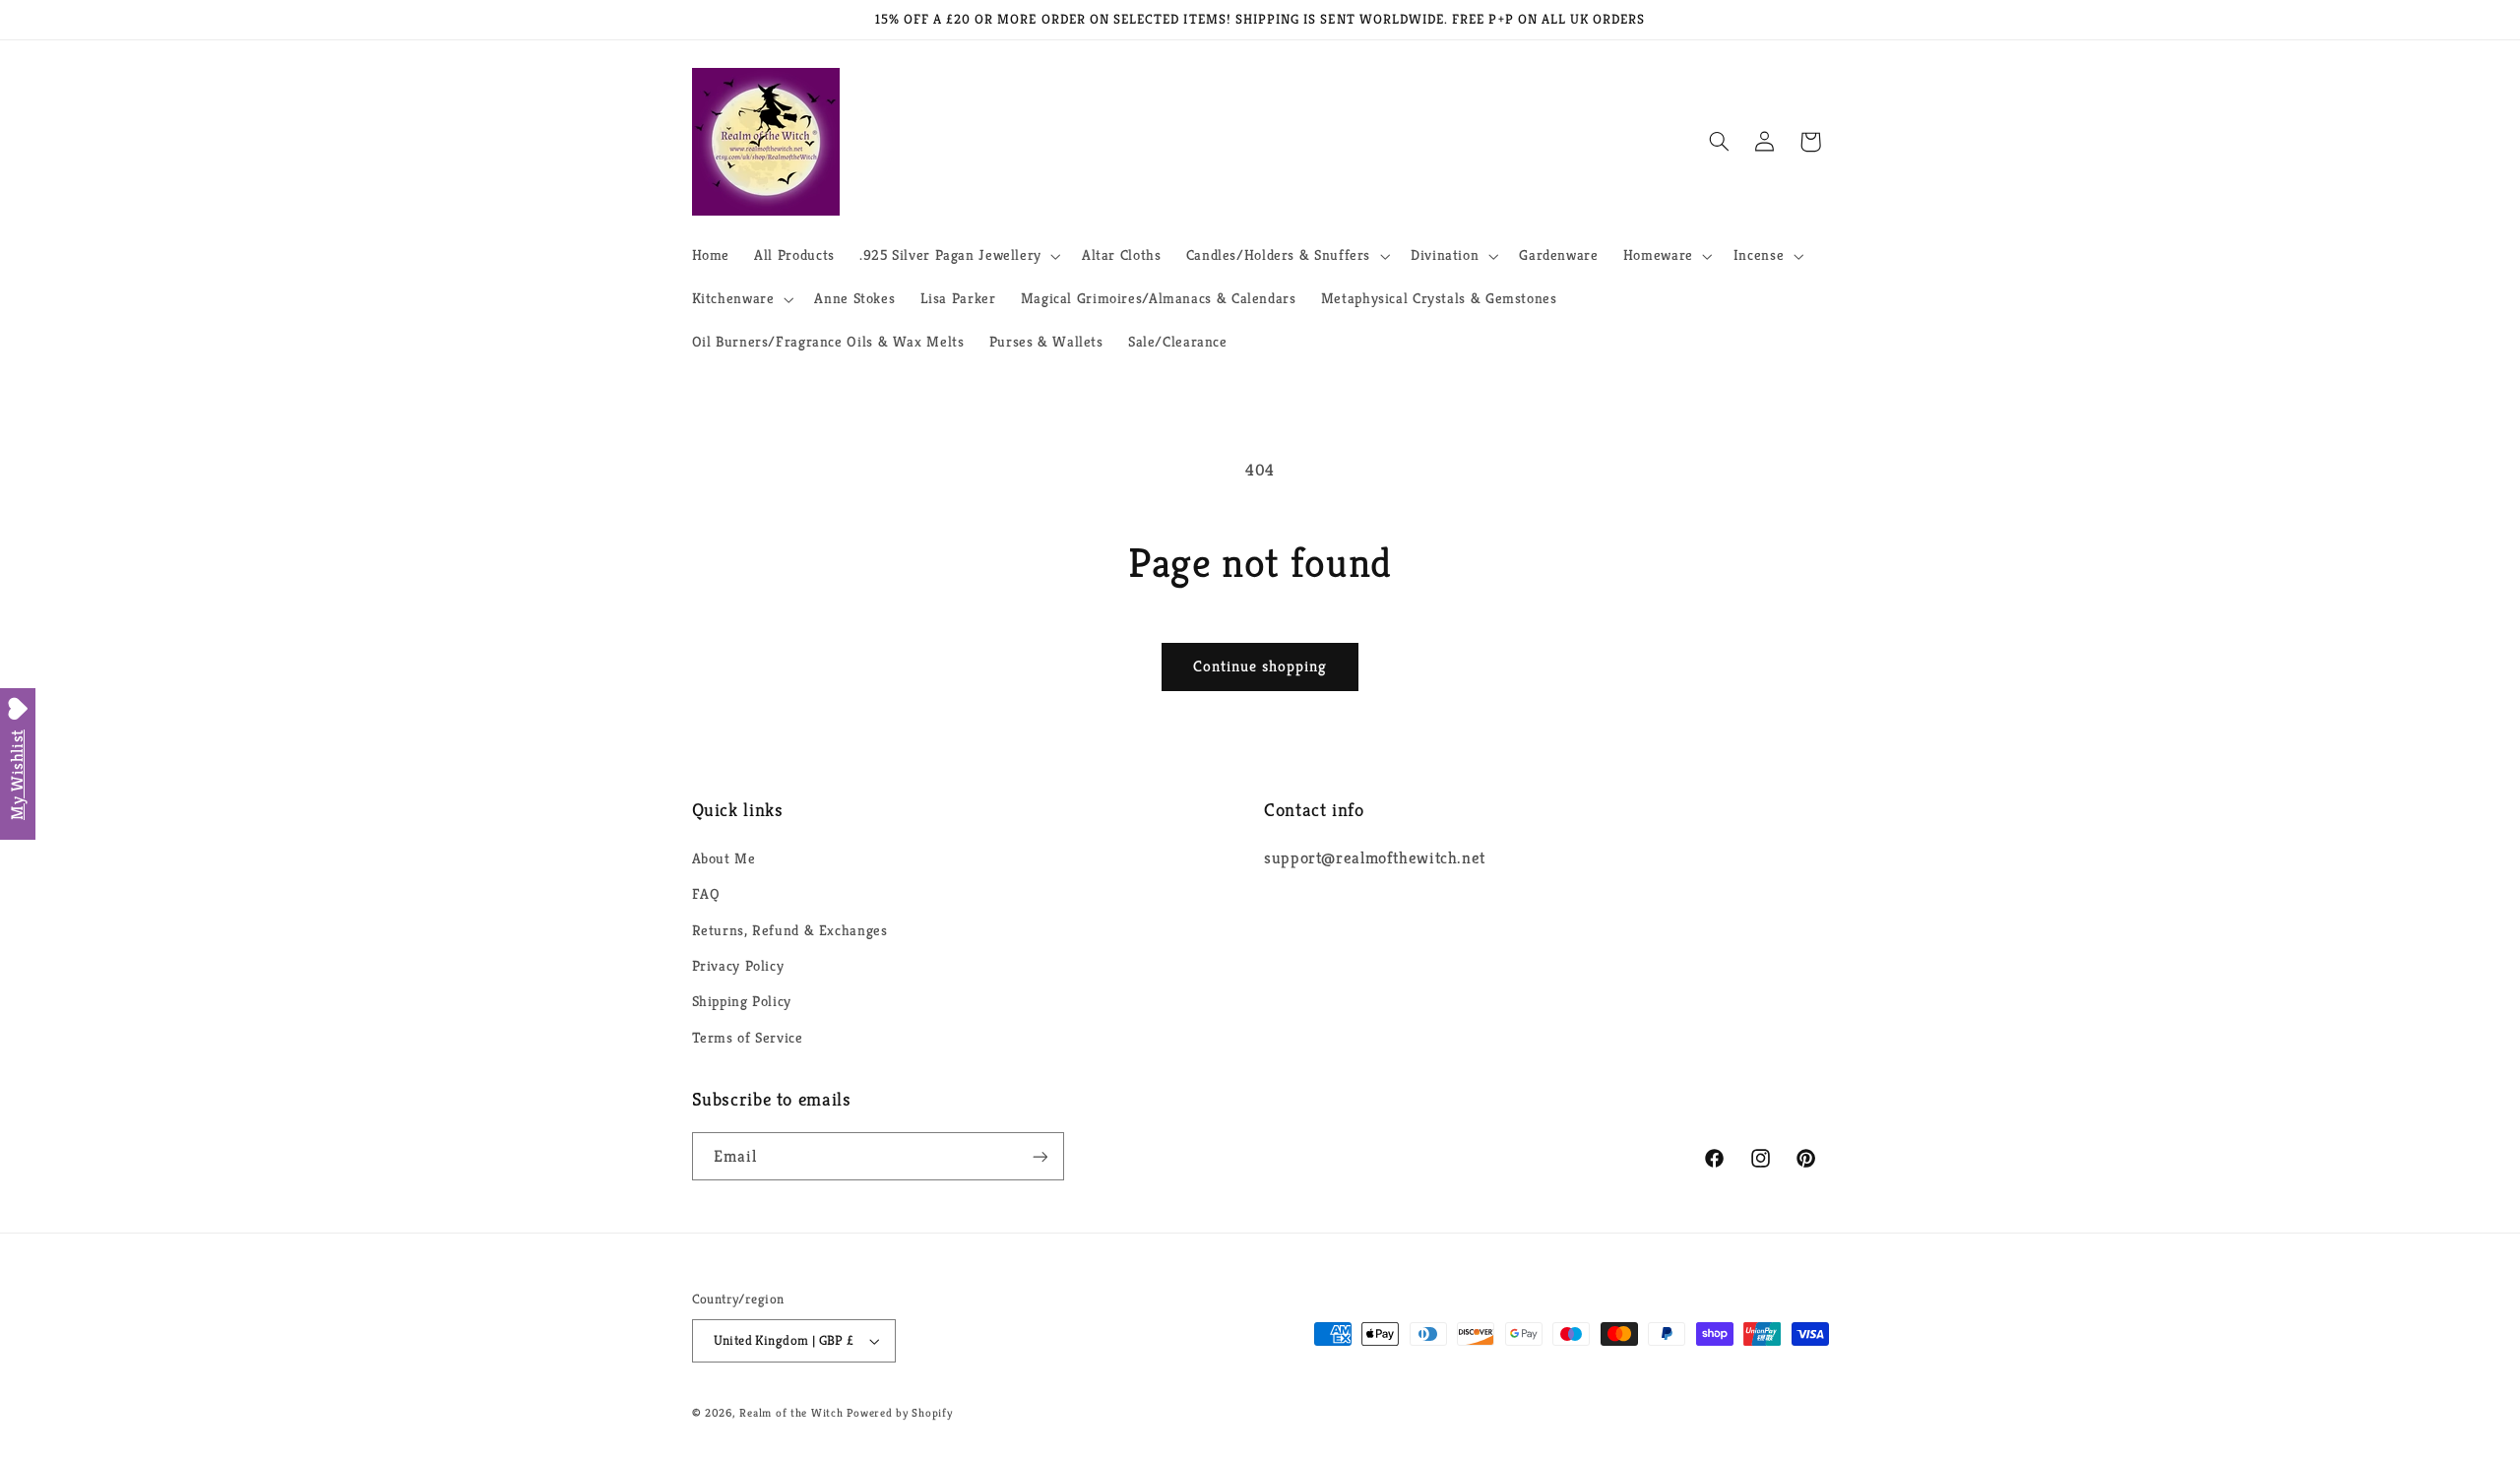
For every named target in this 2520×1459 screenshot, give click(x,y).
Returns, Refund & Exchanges (790, 930)
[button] (958, 256)
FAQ (706, 894)
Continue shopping (1260, 666)
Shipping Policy (742, 1001)
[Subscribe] (1039, 1156)
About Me (724, 858)
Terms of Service (748, 1038)
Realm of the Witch (791, 1413)
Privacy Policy (738, 966)
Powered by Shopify (899, 1413)
